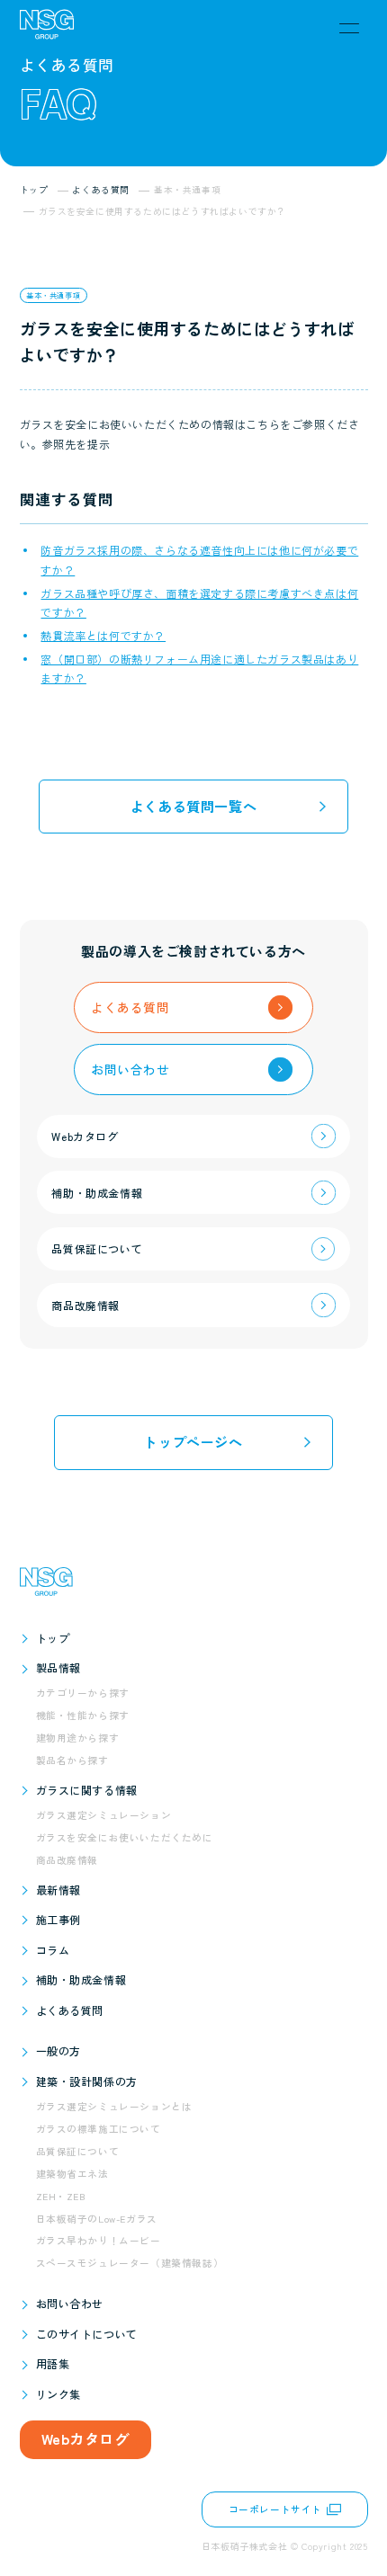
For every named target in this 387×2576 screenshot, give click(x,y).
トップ (53, 1638)
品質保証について (78, 2151)
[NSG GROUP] (47, 28)
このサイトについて (87, 2334)
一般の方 (58, 2050)
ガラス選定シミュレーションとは (114, 2106)
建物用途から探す (78, 1738)
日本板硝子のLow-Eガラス (97, 2219)
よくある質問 (70, 2010)
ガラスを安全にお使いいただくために (125, 1837)
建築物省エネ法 (72, 2174)
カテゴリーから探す (83, 1693)
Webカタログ (85, 2438)
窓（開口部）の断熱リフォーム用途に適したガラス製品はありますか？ (199, 669)
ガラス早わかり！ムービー (99, 2240)
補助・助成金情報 (81, 1979)
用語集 (53, 2363)
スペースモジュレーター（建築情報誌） (130, 2263)
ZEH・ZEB (61, 2196)
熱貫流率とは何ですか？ (103, 635)
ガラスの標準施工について (99, 2129)
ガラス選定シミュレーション (104, 1815)
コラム (53, 1950)
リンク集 (58, 2394)
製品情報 (58, 1667)
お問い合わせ (70, 2303)
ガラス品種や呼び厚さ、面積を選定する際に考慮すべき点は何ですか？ (199, 603)
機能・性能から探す (83, 1715)
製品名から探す (72, 1760)
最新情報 (58, 1890)
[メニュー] (349, 28)
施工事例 (58, 1919)
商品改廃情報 (67, 1860)
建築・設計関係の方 (87, 2081)
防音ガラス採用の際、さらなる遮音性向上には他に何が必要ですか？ (199, 560)
